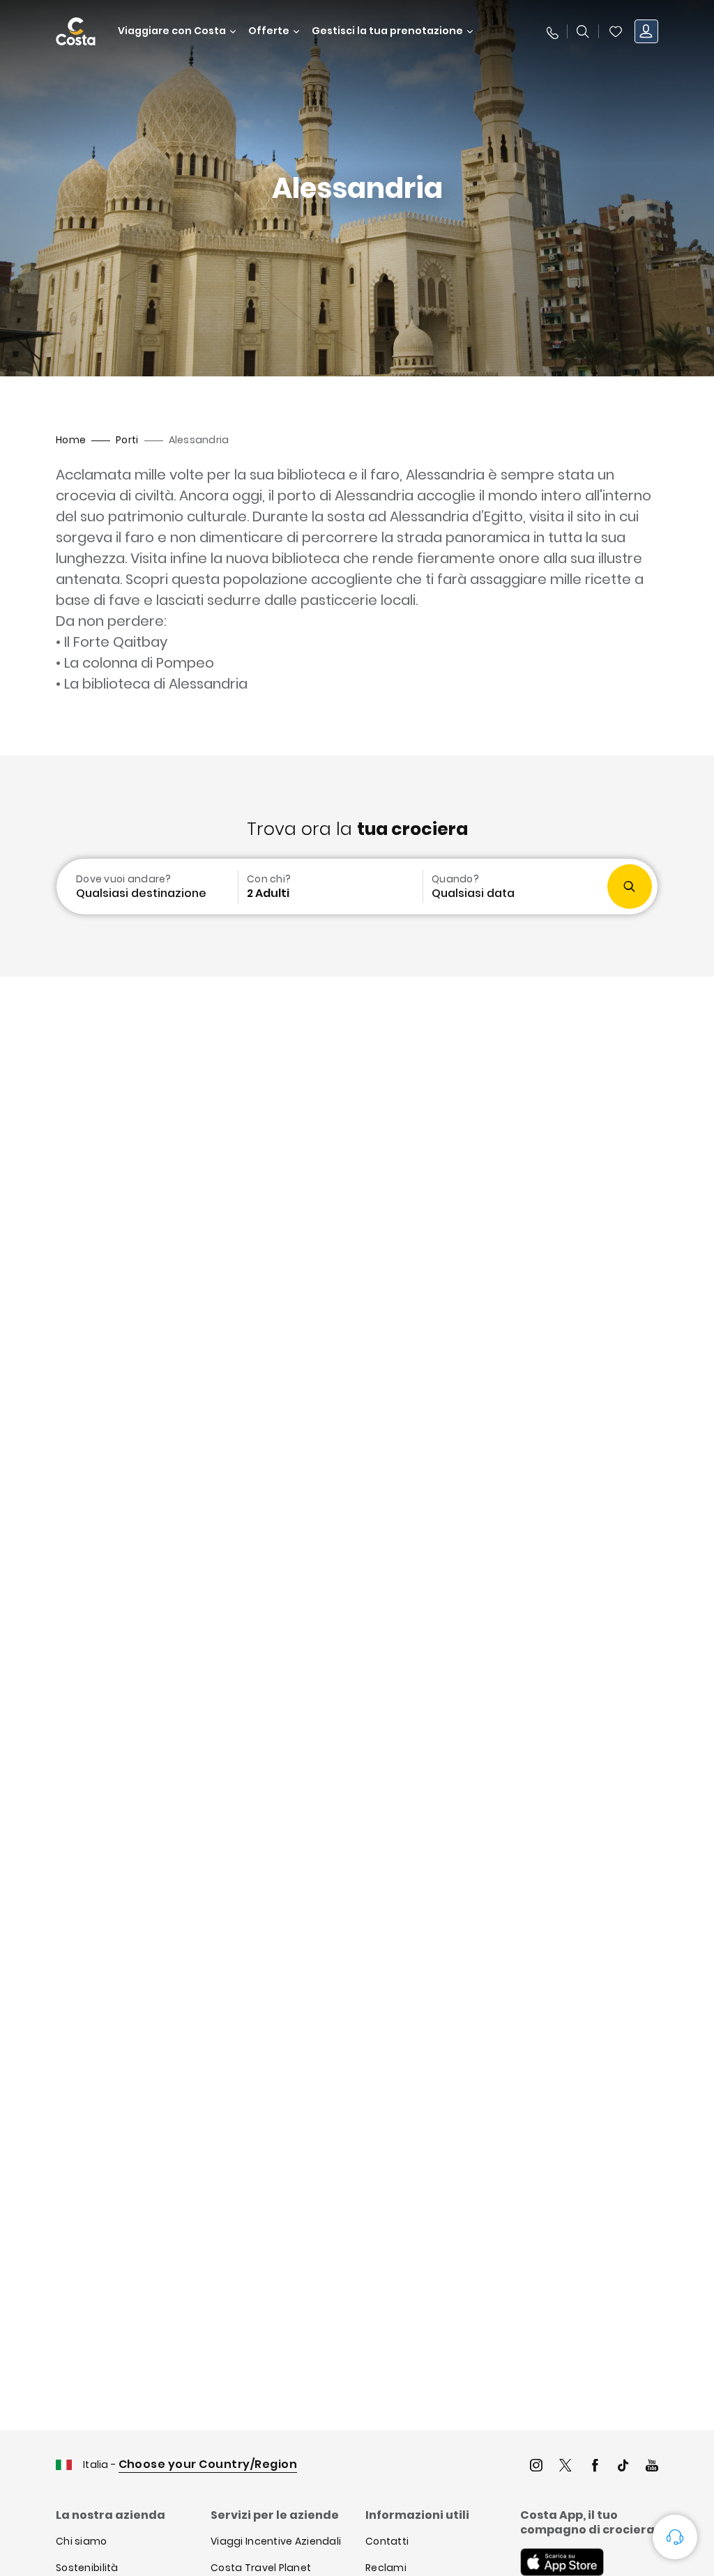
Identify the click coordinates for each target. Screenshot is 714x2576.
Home (71, 440)
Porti (127, 440)
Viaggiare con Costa (172, 31)
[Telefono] (552, 31)
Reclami (386, 2568)
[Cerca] (583, 31)
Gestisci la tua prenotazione (387, 31)
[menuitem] (146, 887)
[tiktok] (623, 2467)
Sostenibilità (87, 2568)
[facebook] (595, 2467)
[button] (616, 31)
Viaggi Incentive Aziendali (276, 2541)
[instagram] (536, 2467)
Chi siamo (82, 2541)
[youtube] (652, 2467)
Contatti (387, 2541)
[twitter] (565, 2467)
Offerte (269, 31)
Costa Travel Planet (261, 2568)
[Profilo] (646, 31)
